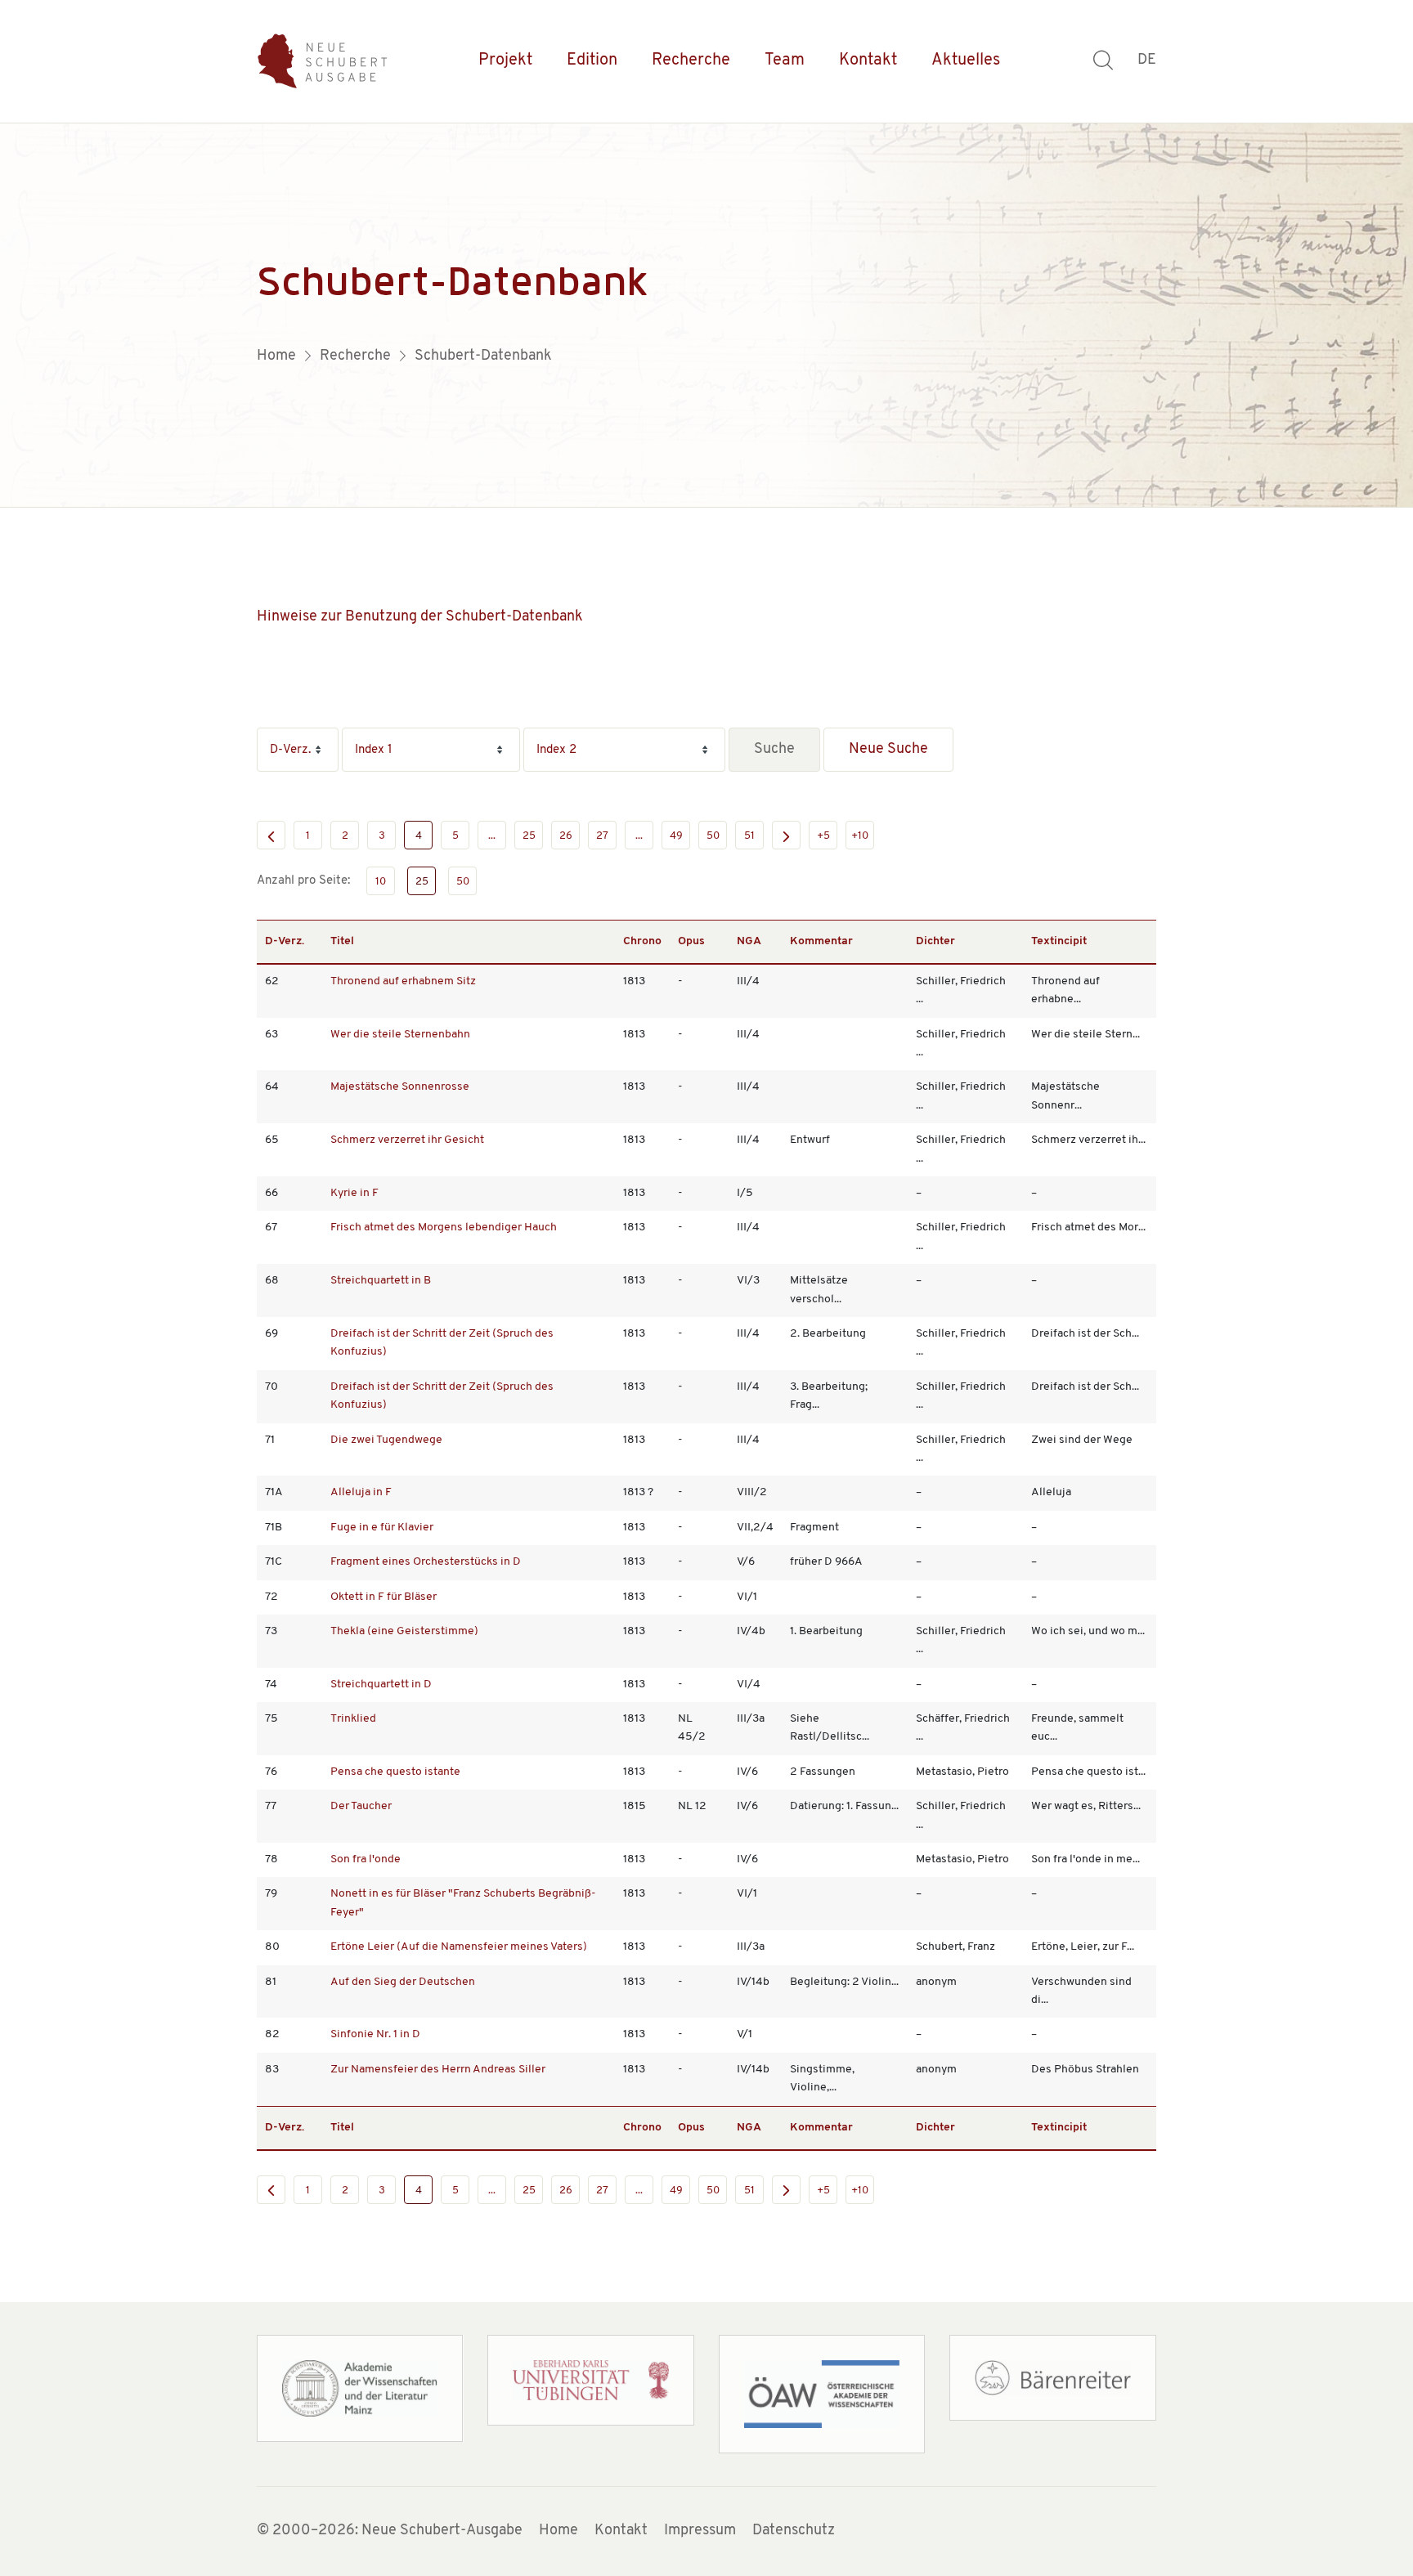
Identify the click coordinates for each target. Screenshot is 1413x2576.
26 (566, 836)
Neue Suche (888, 750)
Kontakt (868, 60)
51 (749, 836)
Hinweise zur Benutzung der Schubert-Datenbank (420, 617)
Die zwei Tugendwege (386, 1440)
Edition (592, 60)
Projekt (505, 60)
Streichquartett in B (381, 1281)
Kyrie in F (354, 1193)
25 (529, 836)
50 (713, 836)
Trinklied (353, 1719)
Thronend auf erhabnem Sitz (403, 981)
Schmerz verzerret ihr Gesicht (407, 1140)
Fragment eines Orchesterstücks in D (426, 1562)
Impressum (700, 2531)
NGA (749, 941)
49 (676, 836)
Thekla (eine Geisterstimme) (404, 1631)
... (492, 836)
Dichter (935, 941)
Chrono (642, 941)
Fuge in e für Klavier (382, 1528)
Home (558, 2531)
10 (381, 882)
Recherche (691, 60)
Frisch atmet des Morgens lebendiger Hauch (444, 1228)
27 (602, 836)
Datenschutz (794, 2531)
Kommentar (821, 941)
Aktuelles (966, 60)
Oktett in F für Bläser (384, 1597)
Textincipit (1059, 941)
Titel (342, 941)
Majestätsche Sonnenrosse (400, 1087)
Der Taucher (361, 1806)
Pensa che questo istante (395, 1772)
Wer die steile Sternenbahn (400, 1035)
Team (785, 60)
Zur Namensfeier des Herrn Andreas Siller (438, 2070)
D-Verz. (285, 941)
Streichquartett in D (381, 1684)
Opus (691, 941)
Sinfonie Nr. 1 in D (375, 2034)
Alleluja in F (361, 1492)
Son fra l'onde (366, 1859)
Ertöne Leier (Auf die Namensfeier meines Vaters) (459, 1947)
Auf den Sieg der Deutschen (403, 1982)
